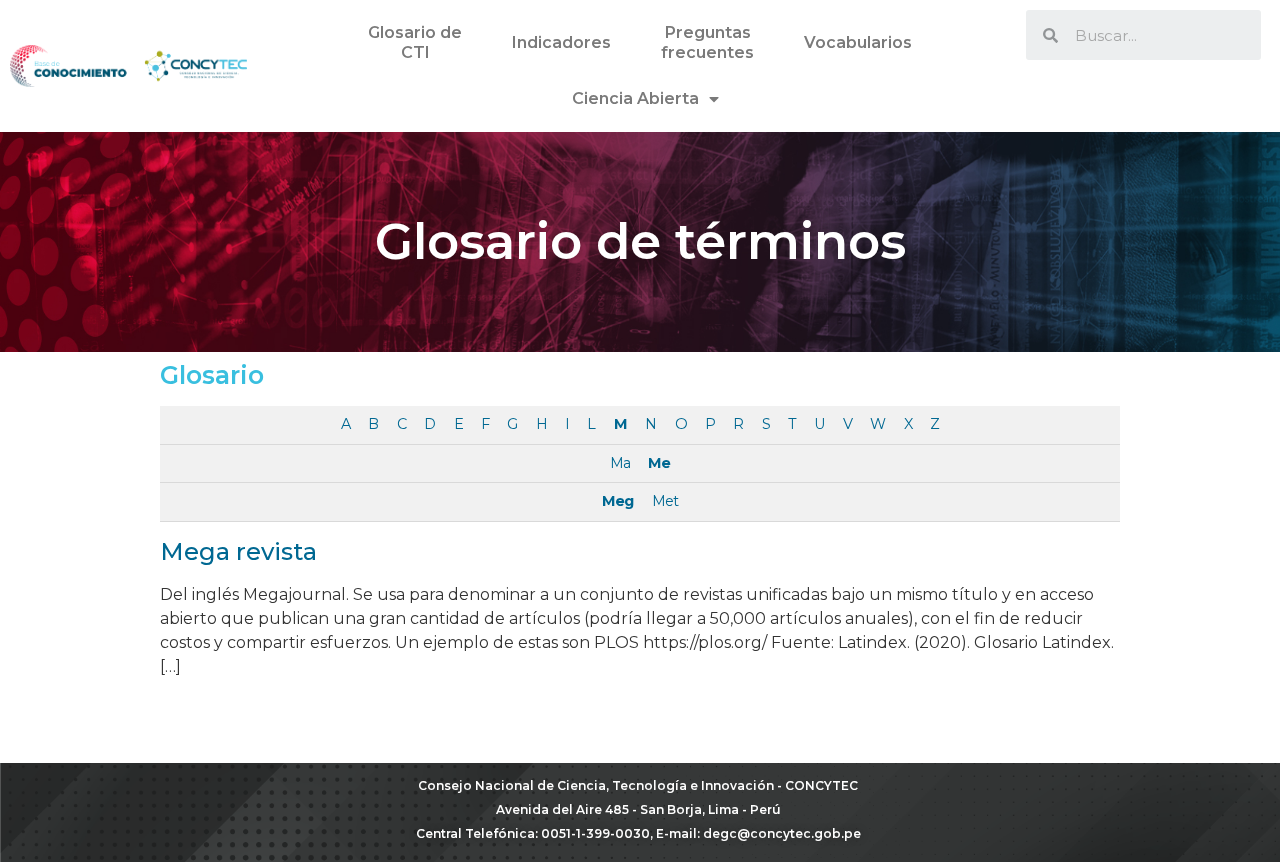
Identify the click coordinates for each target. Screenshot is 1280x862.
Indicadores (561, 42)
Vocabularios (858, 42)
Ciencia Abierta (635, 98)
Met (665, 501)
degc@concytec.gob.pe (782, 833)
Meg (617, 501)
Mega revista (238, 551)
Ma (620, 463)
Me (659, 463)
